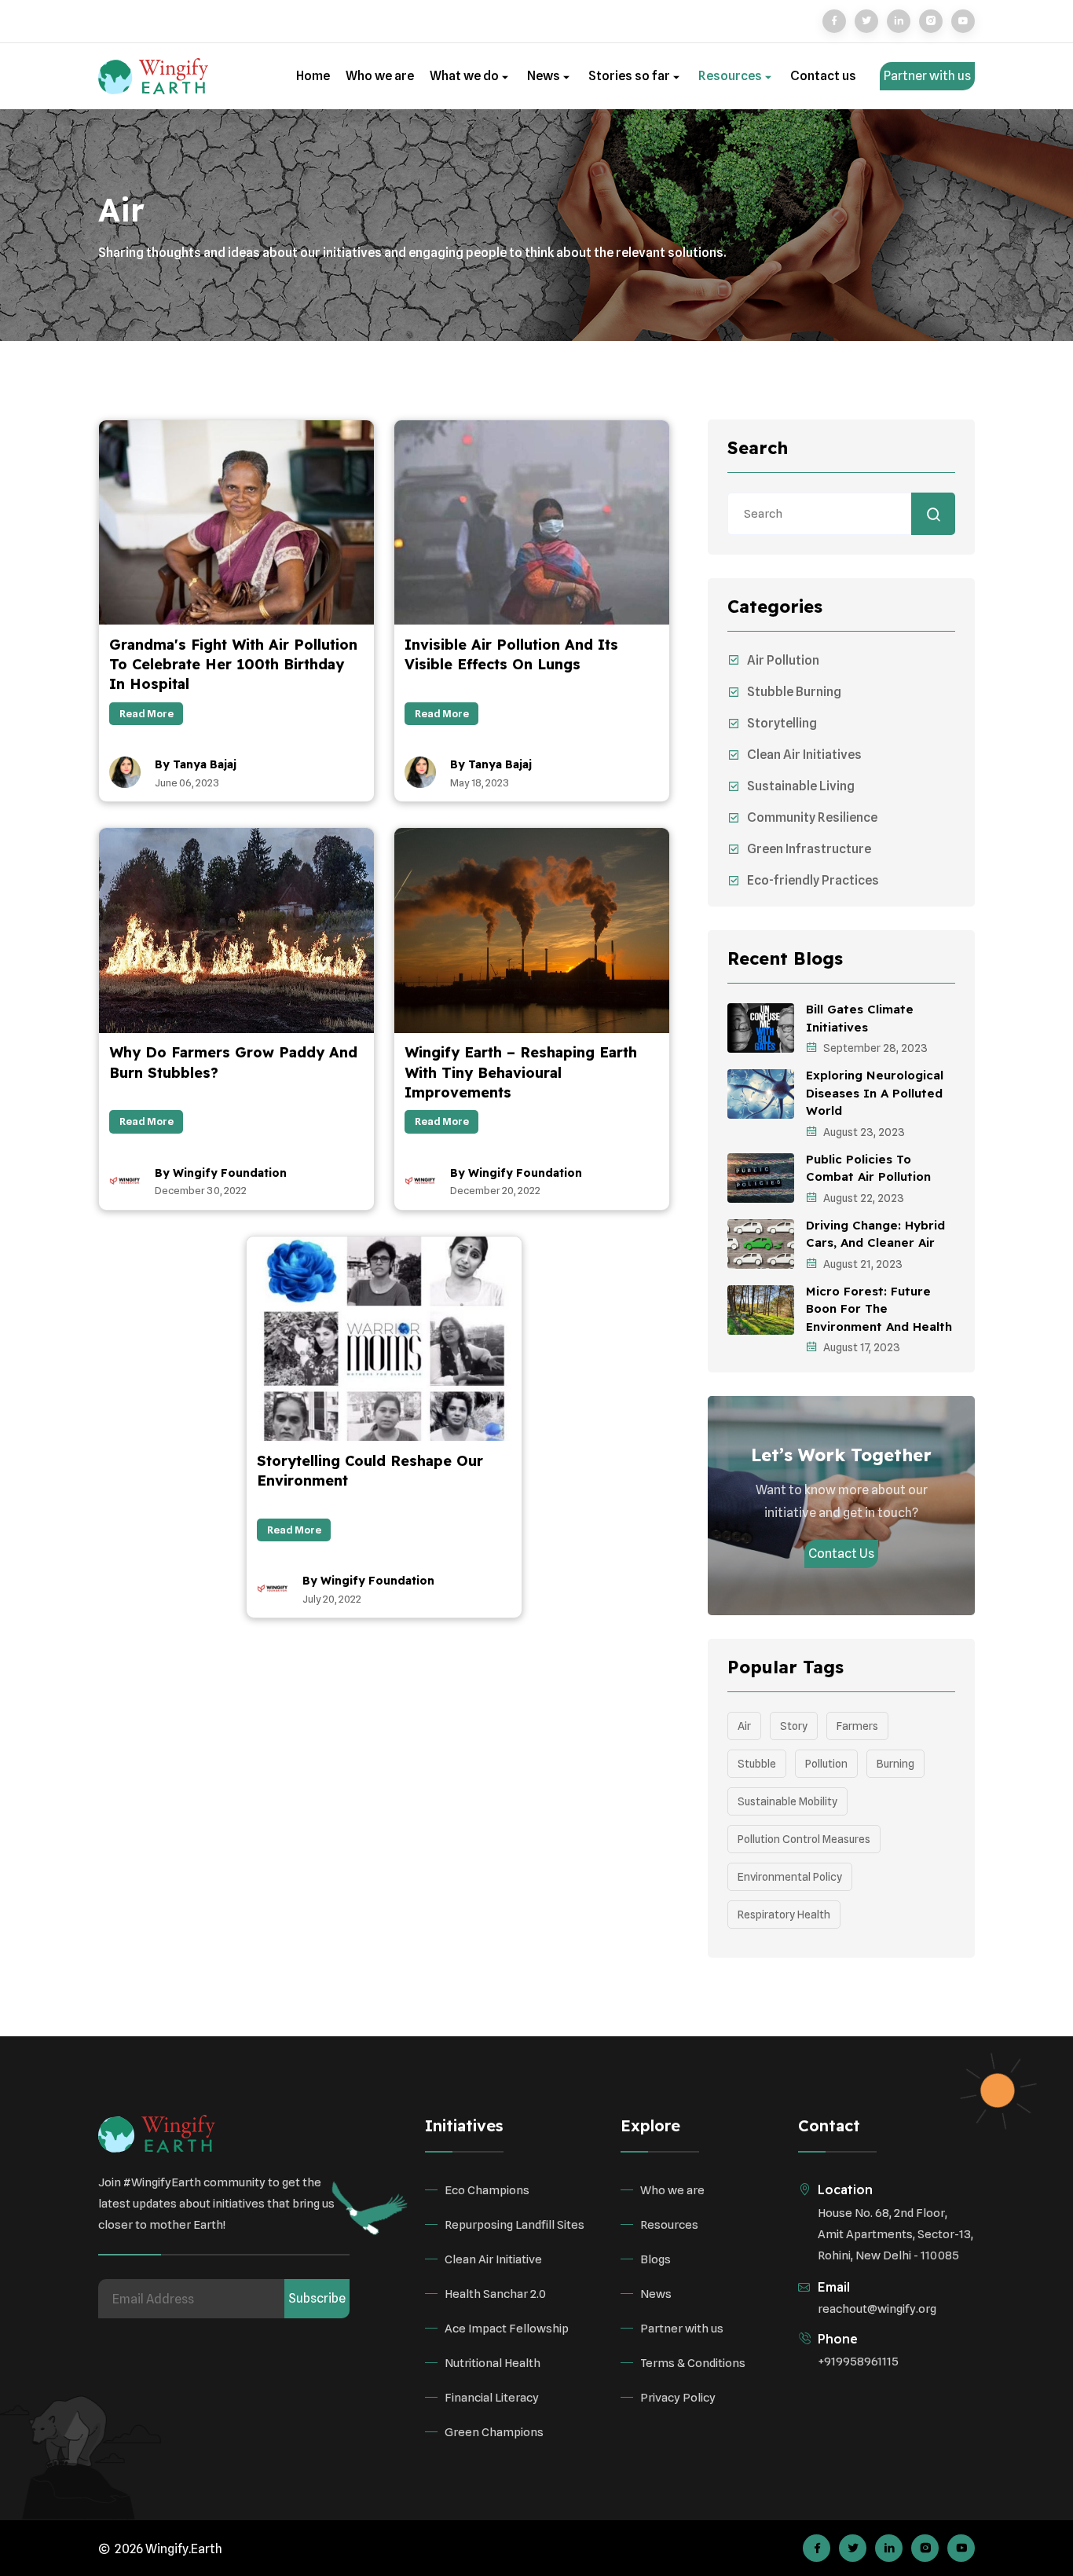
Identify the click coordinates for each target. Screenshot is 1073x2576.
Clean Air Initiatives (804, 755)
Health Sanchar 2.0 (495, 2294)
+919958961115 (858, 2362)
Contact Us (841, 1554)
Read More (146, 713)
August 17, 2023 (862, 1347)
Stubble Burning (794, 692)
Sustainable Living (801, 786)
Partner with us (927, 76)
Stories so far (630, 76)
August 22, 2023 (864, 1198)
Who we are (380, 76)
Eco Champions (487, 2190)
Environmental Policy (790, 1877)
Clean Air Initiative (493, 2259)
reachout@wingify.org (877, 2309)
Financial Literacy (492, 2398)
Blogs (656, 2259)
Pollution (826, 1764)
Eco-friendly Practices (813, 880)
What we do (465, 76)
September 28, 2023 (875, 1048)
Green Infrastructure (809, 849)
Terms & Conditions (693, 2363)
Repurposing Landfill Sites (515, 2225)
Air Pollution (783, 660)
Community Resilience (812, 817)
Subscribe (317, 2298)
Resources (731, 76)
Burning (895, 1764)
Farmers (857, 1726)
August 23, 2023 (864, 1132)
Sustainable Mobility (787, 1801)
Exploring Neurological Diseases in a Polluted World (875, 1093)
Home (313, 76)
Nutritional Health (493, 2363)
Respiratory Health (784, 1915)
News (545, 76)
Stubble (757, 1764)
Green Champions (494, 2432)
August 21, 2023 (863, 1264)
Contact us (823, 76)
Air (744, 1726)
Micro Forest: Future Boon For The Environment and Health (879, 1309)
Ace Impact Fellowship (507, 2329)
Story (794, 1726)
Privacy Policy (678, 2398)
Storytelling (782, 723)
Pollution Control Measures (804, 1839)
